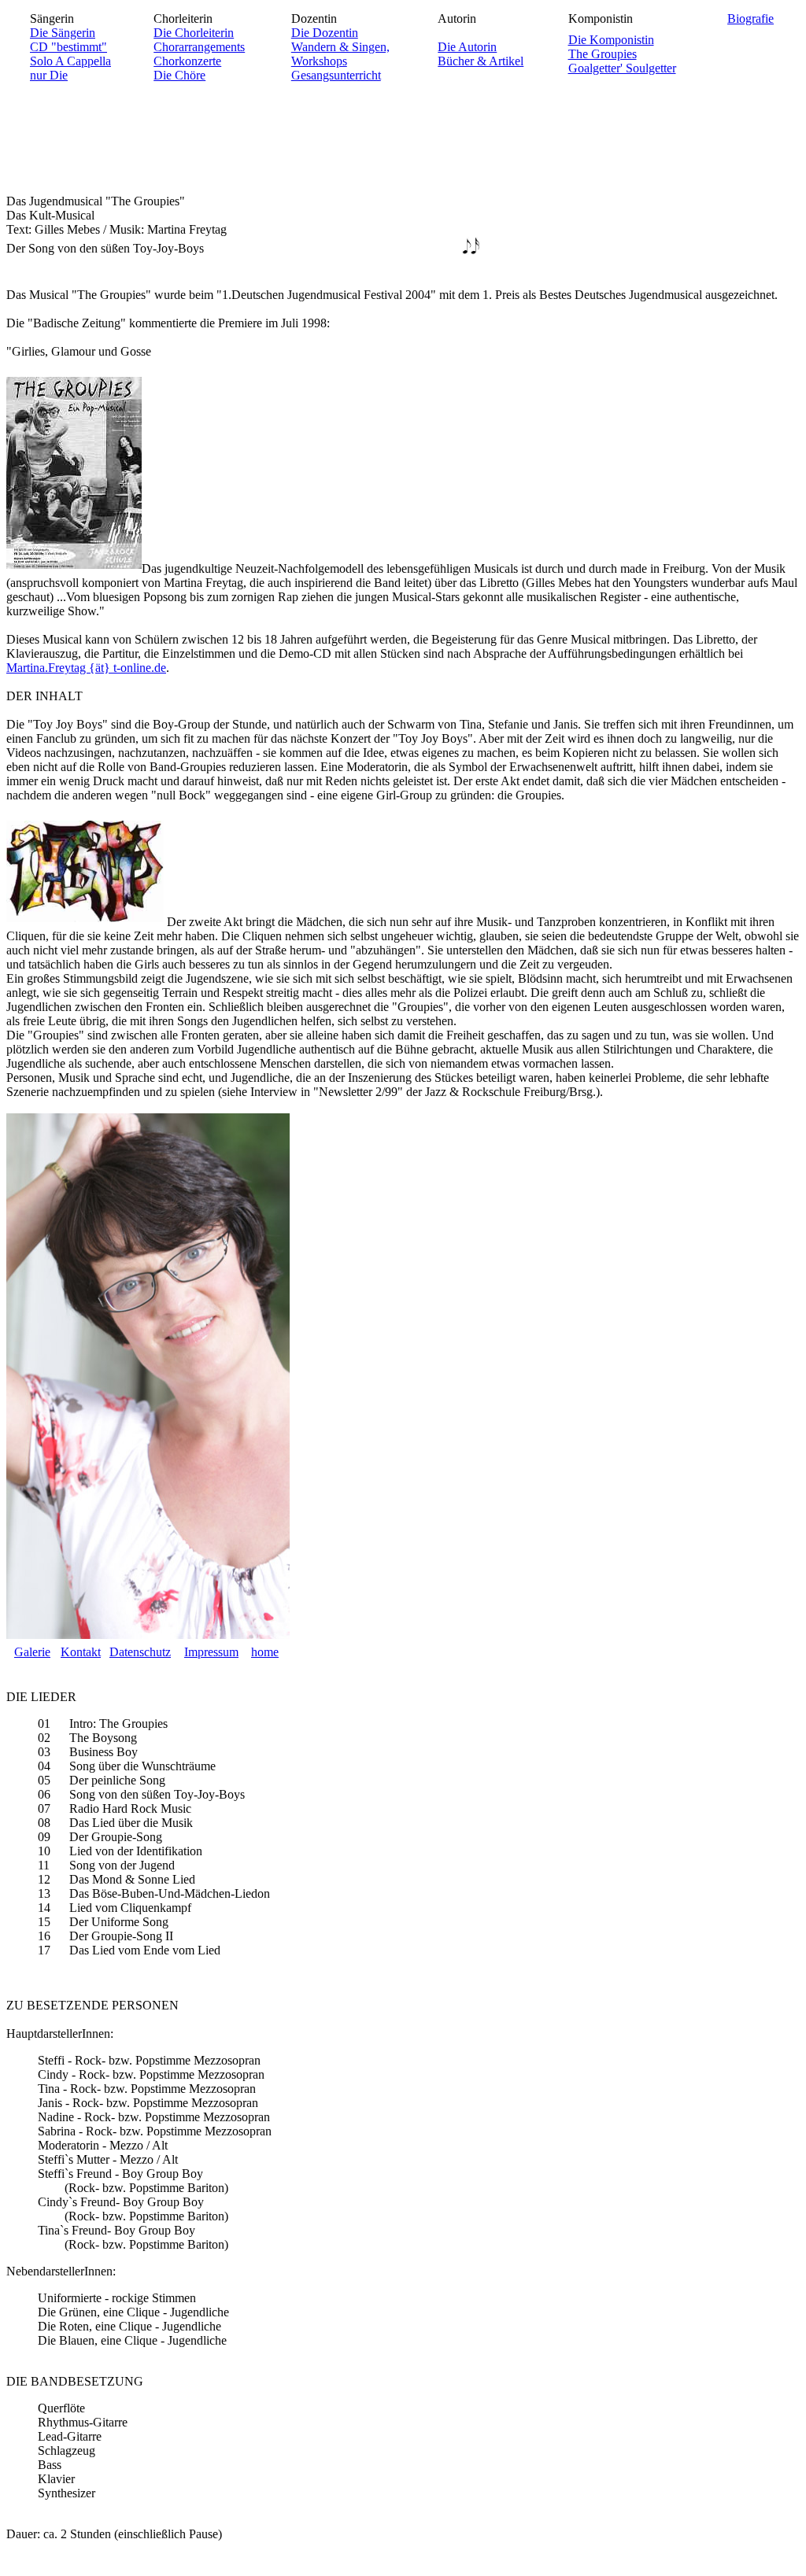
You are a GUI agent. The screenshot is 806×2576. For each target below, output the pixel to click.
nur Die (49, 75)
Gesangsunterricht (336, 75)
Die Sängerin (63, 33)
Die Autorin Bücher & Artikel (481, 54)
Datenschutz (140, 1652)
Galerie (32, 1652)
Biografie (751, 18)
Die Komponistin (611, 40)
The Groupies (603, 54)
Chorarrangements (199, 47)
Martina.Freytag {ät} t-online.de (86, 668)
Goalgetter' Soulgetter (622, 68)
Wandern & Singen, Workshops (340, 54)
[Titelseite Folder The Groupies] (85, 922)
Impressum (211, 1652)
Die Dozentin (325, 33)
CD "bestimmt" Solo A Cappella (70, 54)
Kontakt (81, 1652)
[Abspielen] (472, 247)
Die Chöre (179, 75)
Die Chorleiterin (194, 33)
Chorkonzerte (187, 61)
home (265, 1652)
